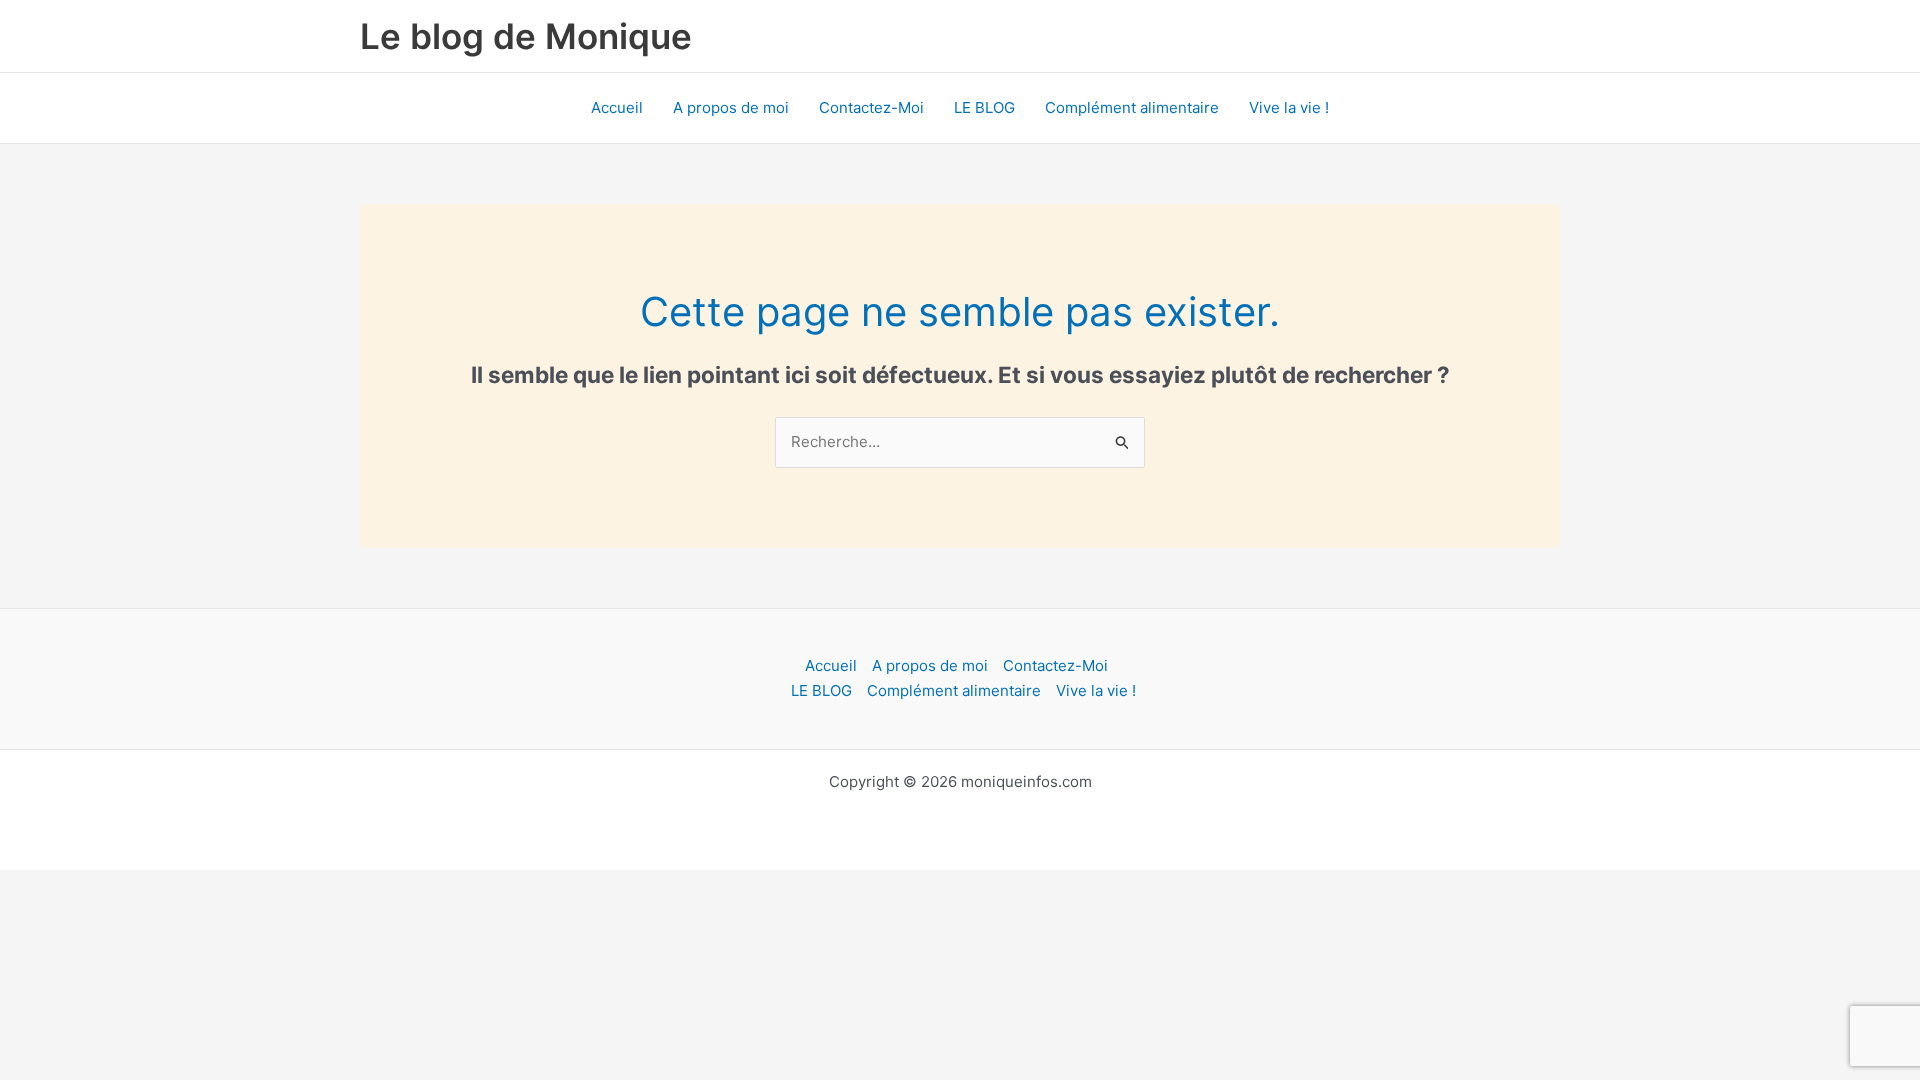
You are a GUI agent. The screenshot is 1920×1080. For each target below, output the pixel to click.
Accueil (617, 107)
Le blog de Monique (526, 36)
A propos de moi (731, 107)
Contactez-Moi (871, 107)
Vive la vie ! (1289, 107)
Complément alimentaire (1132, 107)
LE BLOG (984, 107)
